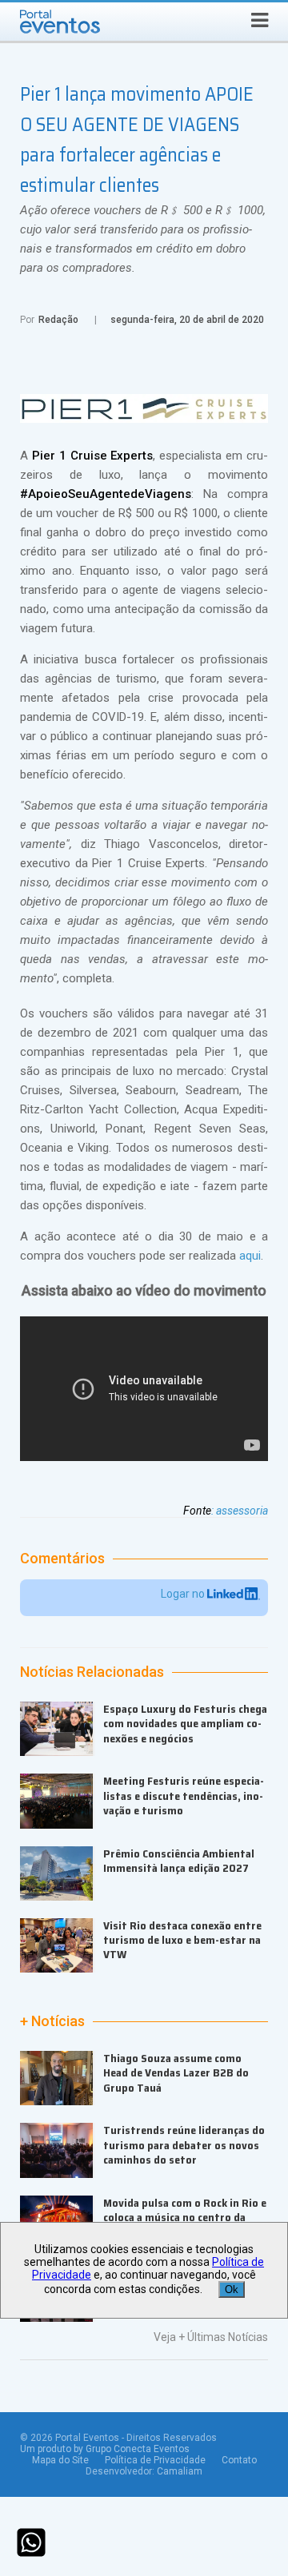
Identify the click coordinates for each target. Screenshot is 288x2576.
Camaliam (180, 2471)
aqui (250, 1256)
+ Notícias (52, 2021)
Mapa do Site (60, 2460)
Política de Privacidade (155, 2460)
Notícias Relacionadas (92, 1672)
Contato (239, 2460)
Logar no (184, 1594)
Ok (232, 2289)
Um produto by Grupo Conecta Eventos (105, 2449)
